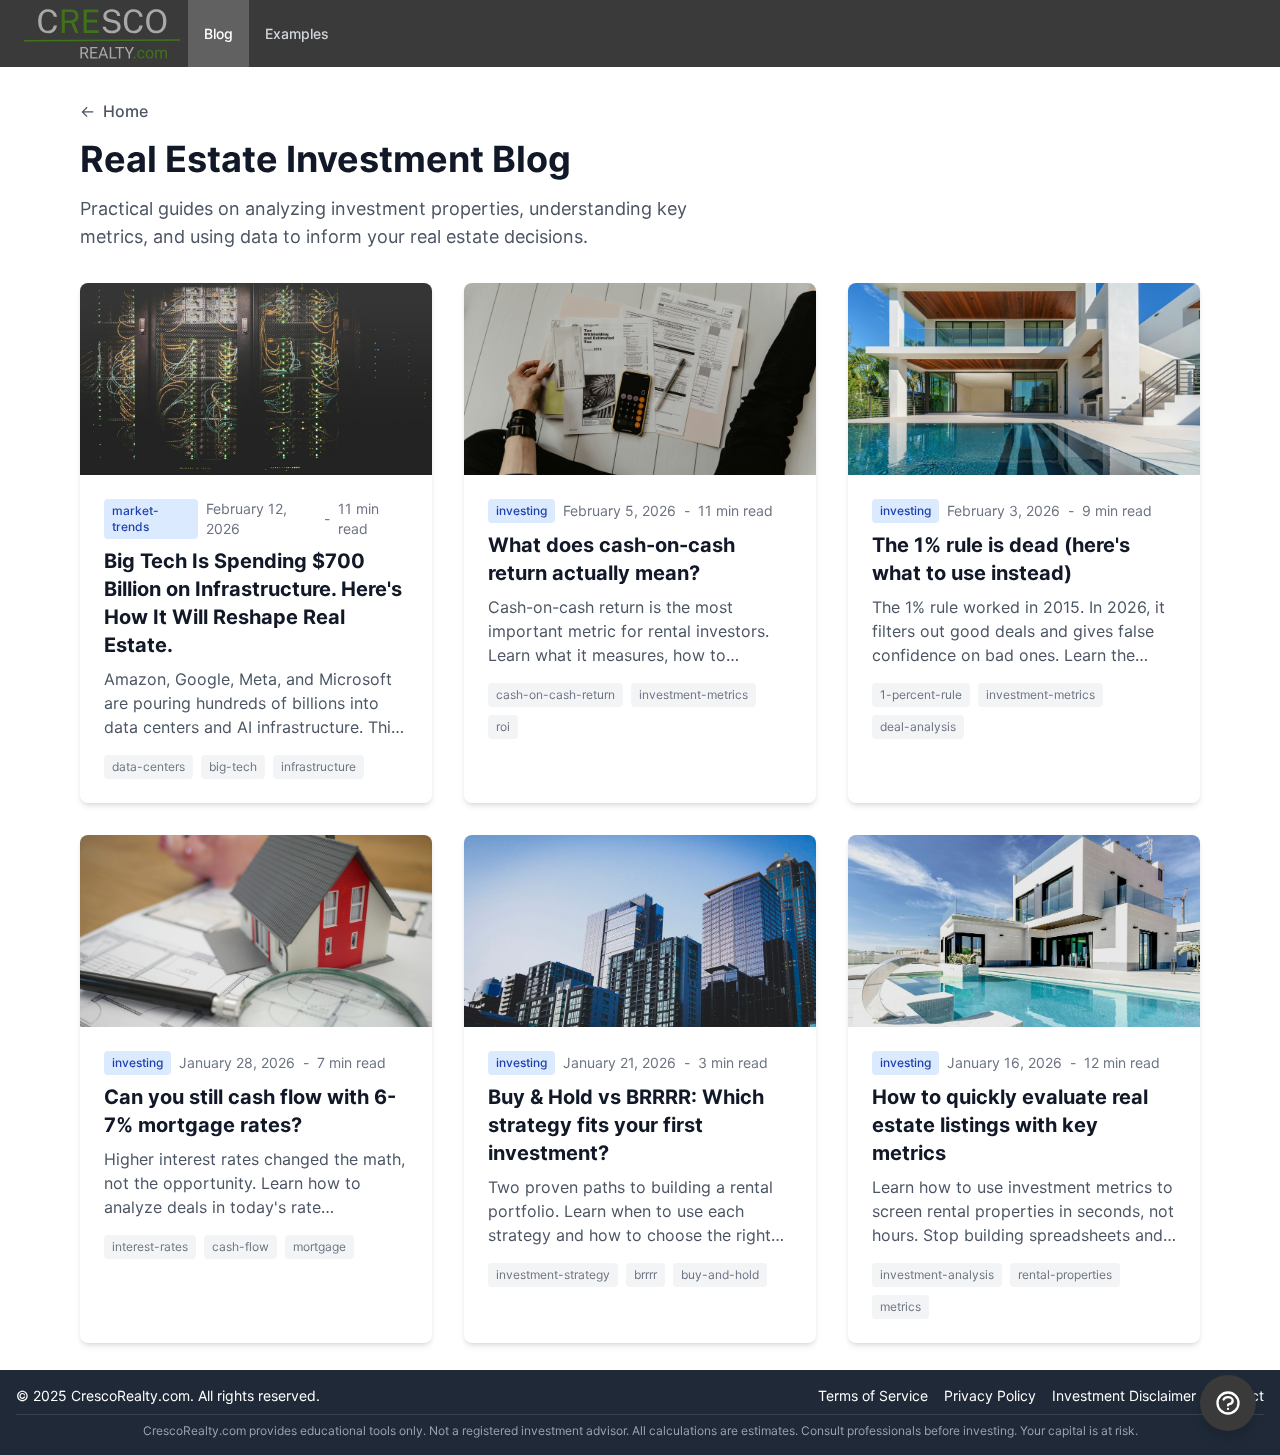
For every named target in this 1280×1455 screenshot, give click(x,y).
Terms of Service (873, 1395)
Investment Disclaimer (1124, 1395)
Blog (218, 33)
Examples (297, 33)
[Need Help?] (1228, 1403)
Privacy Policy (990, 1395)
